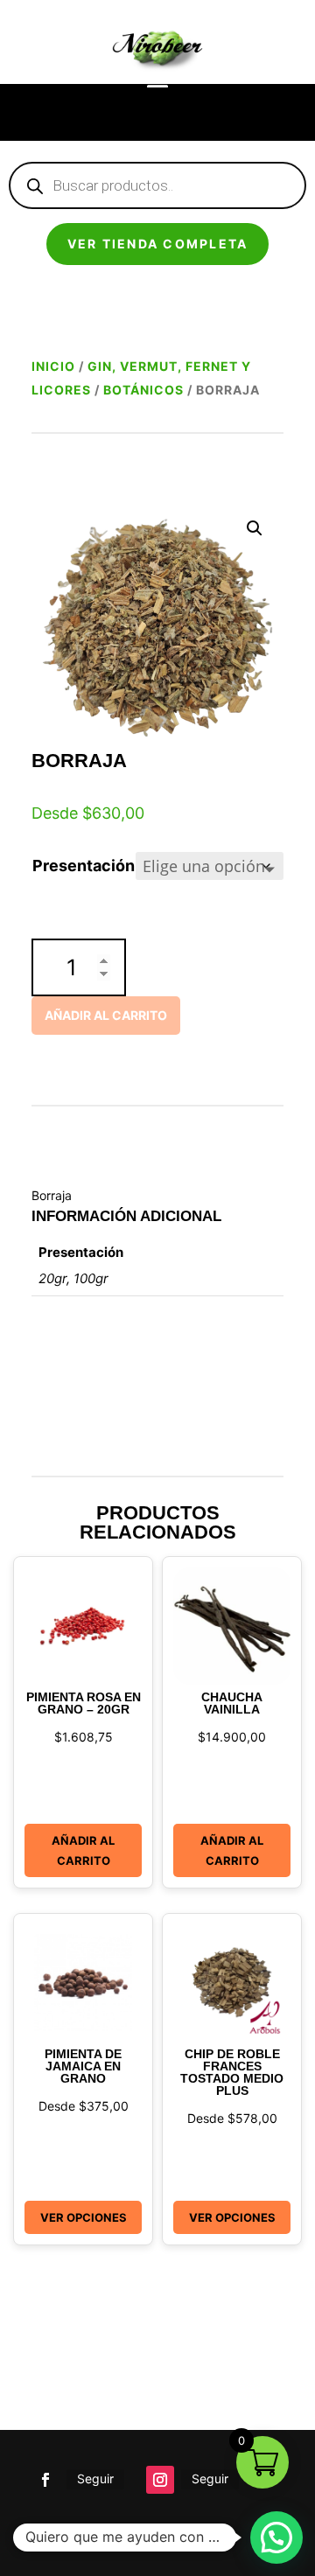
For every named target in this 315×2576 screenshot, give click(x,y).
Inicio (53, 366)
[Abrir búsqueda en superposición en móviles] (157, 185)
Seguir (95, 2478)
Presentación (84, 866)
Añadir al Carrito (83, 1850)
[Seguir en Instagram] (160, 2480)
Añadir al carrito (106, 1015)
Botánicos (143, 390)
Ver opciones (84, 2217)
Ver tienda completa (158, 244)
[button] (255, 528)
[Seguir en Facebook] (45, 2480)
